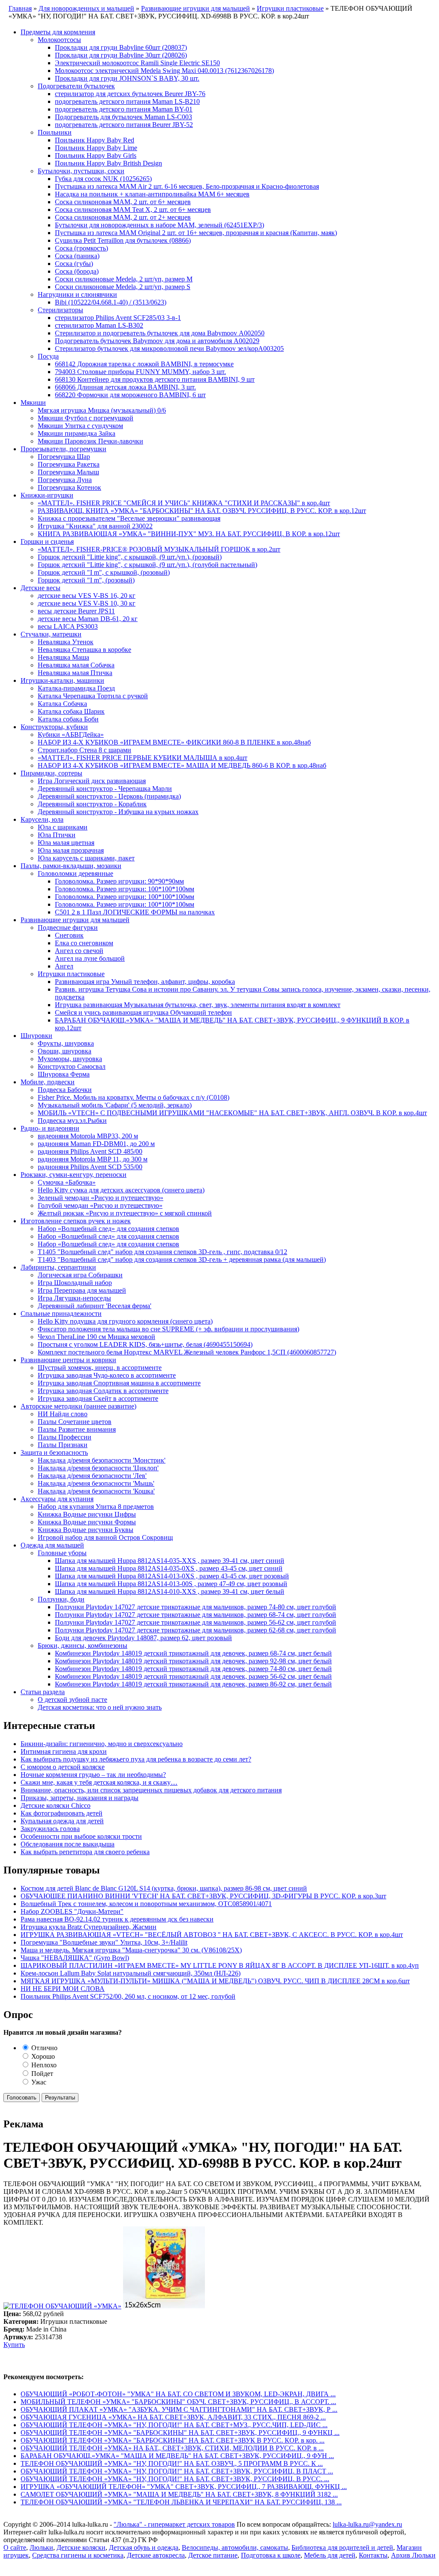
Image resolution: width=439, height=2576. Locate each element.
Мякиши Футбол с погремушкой (86, 418)
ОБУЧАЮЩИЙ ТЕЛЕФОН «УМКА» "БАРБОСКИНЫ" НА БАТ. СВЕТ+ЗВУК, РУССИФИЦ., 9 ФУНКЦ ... (180, 2433)
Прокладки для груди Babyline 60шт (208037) (121, 47)
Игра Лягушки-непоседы (74, 1298)
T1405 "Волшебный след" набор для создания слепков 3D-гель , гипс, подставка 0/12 (162, 1252)
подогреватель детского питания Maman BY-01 (124, 109)
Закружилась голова (50, 1829)
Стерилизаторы (60, 310)
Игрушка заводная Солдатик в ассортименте (103, 1391)
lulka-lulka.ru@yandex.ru (367, 2524)
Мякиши (33, 403)
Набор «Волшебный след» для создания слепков (108, 1229)
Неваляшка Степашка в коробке (84, 650)
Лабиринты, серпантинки (58, 1267)
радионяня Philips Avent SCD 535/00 (90, 1167)
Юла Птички (57, 835)
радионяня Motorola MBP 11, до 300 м (93, 1159)
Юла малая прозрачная (71, 850)
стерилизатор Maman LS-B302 (99, 325)
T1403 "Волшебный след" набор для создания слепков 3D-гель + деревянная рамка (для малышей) (182, 1259)
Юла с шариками (63, 827)
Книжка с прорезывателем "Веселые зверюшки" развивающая (129, 518)
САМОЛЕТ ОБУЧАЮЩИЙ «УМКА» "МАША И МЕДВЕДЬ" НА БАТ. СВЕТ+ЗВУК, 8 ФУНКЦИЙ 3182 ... (179, 2494)
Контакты (373, 2555)
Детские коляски (81, 2547)
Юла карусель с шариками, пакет (86, 858)
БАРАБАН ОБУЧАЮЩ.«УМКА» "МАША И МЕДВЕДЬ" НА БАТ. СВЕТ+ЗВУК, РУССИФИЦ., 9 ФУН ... (177, 2456)
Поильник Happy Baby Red (95, 140)
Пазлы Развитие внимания (77, 1429)
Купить (14, 2345)
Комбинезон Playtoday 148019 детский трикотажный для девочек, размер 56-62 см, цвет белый (193, 1676)
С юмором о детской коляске (63, 1767)
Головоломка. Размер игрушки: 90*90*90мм (119, 881)
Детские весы (41, 588)
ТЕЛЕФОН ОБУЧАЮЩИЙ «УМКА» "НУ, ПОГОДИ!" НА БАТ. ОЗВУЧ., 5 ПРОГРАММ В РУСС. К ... (172, 2463)
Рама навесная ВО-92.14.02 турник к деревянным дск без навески (117, 1919)
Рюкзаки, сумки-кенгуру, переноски (74, 1175)
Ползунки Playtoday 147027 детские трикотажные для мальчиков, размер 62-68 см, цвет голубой (195, 1630)
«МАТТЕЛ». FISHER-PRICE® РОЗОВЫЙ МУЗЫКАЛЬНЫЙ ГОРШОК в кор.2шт (159, 549)
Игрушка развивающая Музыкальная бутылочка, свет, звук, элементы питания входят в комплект (198, 1005)
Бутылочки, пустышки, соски (81, 171)
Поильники (55, 132)
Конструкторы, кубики (54, 727)
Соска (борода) (77, 271)
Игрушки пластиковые (71, 974)
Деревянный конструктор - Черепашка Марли (105, 789)
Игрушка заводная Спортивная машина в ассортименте (119, 1383)
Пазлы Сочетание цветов (75, 1422)
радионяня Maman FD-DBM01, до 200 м (96, 1144)
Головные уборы (62, 1553)
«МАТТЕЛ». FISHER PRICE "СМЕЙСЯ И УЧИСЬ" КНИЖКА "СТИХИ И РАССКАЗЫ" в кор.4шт (184, 503)
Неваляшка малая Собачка (76, 665)
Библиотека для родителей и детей (342, 2547)
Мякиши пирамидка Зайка (77, 433)
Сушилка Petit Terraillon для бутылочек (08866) (123, 240)
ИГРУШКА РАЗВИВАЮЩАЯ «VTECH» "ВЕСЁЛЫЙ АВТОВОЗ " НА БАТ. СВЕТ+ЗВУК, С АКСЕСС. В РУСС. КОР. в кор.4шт (212, 1935)
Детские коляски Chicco (56, 1805)
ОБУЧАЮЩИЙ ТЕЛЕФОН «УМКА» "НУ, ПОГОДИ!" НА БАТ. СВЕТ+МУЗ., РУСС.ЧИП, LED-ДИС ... (174, 2425)
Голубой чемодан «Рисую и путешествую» (100, 1205)
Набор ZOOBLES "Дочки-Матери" (72, 1911)
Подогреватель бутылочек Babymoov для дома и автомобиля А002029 (157, 341)
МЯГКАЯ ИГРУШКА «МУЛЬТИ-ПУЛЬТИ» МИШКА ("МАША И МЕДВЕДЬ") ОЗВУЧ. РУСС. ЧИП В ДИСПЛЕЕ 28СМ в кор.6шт (215, 1981)
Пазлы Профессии (65, 1437)
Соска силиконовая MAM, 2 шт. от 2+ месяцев (123, 217)
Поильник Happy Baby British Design (108, 163)
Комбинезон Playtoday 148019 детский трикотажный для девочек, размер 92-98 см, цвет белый (193, 1661)
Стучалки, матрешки (51, 634)
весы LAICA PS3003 (68, 626)
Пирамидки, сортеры (51, 773)
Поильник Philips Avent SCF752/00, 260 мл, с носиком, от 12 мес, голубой (128, 1996)
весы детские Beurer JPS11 (76, 611)
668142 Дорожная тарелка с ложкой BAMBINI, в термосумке (144, 364)
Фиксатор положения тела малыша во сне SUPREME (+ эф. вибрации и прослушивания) (168, 1329)
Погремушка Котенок (69, 487)
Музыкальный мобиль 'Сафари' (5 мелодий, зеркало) (115, 1105)
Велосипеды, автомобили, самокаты (235, 2547)
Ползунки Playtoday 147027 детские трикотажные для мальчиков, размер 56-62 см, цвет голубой (195, 1622)
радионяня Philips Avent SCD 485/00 (90, 1151)
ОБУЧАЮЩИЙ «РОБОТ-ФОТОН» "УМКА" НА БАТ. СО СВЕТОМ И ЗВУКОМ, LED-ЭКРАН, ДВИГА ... (178, 2394)
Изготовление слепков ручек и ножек (76, 1221)
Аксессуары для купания (57, 1499)
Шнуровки (36, 1036)
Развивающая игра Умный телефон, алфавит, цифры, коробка (145, 982)
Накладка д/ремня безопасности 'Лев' (92, 1476)
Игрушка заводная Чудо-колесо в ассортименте (107, 1375)
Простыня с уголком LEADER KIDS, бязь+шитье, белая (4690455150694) (145, 1344)
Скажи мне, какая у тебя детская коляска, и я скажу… (99, 1782)
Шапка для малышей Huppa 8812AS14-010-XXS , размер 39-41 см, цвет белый (170, 1591)
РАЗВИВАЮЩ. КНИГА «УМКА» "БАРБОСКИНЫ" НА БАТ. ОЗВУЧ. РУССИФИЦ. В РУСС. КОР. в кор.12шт (202, 511)
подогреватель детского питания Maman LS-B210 (127, 101)
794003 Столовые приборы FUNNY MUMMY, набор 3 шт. (140, 372)
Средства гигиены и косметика (78, 2555)
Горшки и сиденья (47, 541)
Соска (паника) (77, 256)
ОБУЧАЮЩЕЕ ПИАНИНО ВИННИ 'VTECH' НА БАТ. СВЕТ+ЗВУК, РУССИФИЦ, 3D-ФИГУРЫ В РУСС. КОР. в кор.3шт (203, 1896)
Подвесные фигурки (68, 928)
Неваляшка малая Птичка (75, 673)
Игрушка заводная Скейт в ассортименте (98, 1398)
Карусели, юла (42, 819)
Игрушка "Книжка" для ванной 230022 (95, 526)
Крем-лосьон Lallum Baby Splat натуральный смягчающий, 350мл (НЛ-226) (131, 1973)
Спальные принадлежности (61, 1314)
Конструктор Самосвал (72, 1066)
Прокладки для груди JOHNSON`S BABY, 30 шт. (127, 78)
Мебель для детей (330, 2555)
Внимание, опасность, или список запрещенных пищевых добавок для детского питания (151, 1790)
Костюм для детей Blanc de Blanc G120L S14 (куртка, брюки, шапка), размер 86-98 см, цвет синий (164, 1888)
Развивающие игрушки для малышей (75, 920)
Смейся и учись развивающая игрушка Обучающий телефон (143, 1012)
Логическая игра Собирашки (80, 1275)
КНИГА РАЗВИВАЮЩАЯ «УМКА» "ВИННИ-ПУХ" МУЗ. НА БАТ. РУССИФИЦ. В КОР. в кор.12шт (189, 534)
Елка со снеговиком (84, 943)
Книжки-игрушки (47, 495)
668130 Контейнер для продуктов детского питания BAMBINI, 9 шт (155, 379)
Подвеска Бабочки (65, 1090)
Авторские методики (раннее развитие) (78, 1406)
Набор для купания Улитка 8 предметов (96, 1507)
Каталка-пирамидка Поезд (76, 688)
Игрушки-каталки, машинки (62, 680)
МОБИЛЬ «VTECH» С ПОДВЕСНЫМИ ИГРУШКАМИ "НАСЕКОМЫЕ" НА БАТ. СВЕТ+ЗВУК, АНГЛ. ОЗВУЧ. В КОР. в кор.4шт (232, 1113)
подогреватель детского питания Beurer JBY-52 (124, 125)
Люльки (41, 2547)
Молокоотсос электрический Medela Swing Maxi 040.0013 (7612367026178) (164, 71)
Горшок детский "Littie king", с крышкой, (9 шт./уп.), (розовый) (130, 557)
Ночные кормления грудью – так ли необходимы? (93, 1775)
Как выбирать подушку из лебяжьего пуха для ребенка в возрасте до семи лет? (136, 1759)
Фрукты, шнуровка (66, 1043)
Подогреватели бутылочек (76, 86)
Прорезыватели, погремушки (63, 449)
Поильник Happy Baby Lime (96, 148)
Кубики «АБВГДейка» (71, 734)
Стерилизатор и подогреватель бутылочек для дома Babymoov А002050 (160, 333)
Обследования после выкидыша (68, 1844)
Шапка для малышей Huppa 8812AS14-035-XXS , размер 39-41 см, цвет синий (170, 1561)
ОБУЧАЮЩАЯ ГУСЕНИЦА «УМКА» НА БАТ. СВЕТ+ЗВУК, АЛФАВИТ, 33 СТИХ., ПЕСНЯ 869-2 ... (173, 2417)
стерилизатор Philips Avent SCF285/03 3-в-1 (118, 318)
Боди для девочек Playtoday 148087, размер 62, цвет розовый (143, 1638)
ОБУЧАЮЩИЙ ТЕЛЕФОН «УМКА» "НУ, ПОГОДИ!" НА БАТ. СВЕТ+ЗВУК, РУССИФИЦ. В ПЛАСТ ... (177, 2471)
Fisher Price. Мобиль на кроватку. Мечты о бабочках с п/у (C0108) (134, 1097)
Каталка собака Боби (68, 719)
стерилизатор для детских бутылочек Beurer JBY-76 (130, 94)
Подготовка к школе (271, 2555)
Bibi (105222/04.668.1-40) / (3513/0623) (111, 302)
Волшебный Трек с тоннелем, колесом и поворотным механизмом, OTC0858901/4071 (146, 1904)
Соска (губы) (74, 264)
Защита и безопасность (54, 1452)
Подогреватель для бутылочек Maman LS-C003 (123, 117)
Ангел (64, 966)
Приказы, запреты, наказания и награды (80, 1798)
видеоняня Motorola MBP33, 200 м (88, 1136)
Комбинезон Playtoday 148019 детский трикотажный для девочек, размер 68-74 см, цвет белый (193, 1653)
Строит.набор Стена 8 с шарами (84, 750)
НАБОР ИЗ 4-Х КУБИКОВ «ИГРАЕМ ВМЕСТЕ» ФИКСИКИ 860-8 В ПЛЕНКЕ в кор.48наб (174, 742)
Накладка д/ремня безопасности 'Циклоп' (98, 1468)
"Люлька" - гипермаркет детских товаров (174, 2524)
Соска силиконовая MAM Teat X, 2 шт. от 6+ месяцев (133, 210)
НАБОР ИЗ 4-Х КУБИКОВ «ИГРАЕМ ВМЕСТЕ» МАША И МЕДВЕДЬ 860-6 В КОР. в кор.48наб (182, 765)
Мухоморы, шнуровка (70, 1059)
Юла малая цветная (66, 843)
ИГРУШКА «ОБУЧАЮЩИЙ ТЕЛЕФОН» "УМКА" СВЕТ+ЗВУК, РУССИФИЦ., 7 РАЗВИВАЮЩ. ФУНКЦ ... (184, 2487)
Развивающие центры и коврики (68, 1360)
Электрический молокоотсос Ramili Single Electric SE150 (137, 63)
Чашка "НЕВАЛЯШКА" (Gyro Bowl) (75, 1958)
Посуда (48, 356)
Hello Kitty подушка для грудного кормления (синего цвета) (125, 1321)
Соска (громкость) (81, 248)
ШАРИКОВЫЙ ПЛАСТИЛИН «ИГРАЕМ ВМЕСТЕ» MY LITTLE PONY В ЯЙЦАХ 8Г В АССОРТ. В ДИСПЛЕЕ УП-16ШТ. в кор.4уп (220, 1965)
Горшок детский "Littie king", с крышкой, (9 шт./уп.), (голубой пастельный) (147, 565)
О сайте (15, 2547)
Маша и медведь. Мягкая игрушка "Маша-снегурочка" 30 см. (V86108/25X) (131, 1950)
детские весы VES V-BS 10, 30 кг (87, 603)
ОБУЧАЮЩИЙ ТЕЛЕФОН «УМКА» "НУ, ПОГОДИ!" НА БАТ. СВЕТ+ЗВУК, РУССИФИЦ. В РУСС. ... (175, 2479)
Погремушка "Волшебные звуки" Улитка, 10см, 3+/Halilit (104, 1942)
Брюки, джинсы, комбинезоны (83, 1645)
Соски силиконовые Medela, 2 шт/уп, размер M (124, 279)
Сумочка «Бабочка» (67, 1182)
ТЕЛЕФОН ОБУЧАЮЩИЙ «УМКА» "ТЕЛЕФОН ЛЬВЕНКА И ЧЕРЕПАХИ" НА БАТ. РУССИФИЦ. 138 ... (181, 2502)
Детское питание (213, 2555)
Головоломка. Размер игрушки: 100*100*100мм (125, 889)
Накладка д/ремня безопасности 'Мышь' (96, 1483)
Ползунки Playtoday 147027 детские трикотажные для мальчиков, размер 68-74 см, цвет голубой (195, 1615)
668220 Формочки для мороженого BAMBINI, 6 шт (130, 395)
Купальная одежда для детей (62, 1821)
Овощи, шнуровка (65, 1051)
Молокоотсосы (59, 40)
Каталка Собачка (62, 704)
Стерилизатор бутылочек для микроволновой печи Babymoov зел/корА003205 (169, 348)
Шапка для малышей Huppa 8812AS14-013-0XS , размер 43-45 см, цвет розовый (172, 1576)
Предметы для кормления (58, 32)
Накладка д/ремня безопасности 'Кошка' (96, 1491)
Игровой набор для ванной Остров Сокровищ (105, 1537)
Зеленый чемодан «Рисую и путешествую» (101, 1198)
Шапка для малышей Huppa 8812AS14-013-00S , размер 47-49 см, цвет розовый (171, 1584)
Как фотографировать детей (62, 1813)
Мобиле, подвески (48, 1082)
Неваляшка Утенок (66, 642)
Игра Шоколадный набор (75, 1283)
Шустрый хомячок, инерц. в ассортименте (100, 1368)
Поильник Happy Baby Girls (96, 155)
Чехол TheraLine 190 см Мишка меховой (96, 1337)
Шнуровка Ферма (64, 1074)
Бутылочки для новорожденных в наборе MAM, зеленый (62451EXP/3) (159, 225)
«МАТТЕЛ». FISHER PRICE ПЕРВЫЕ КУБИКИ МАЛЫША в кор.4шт (143, 758)
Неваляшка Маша (63, 657)
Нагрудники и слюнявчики (77, 294)
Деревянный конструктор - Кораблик (92, 804)
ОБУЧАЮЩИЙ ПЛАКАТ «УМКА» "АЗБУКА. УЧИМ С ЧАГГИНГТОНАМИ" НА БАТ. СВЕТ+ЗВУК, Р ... (179, 2409)
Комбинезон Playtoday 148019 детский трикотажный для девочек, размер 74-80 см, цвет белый (193, 1669)
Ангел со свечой (79, 951)
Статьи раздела (43, 1692)
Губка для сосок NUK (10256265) (103, 179)
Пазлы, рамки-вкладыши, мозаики (71, 866)
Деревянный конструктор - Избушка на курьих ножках (118, 812)
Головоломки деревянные (75, 873)
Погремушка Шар (64, 457)
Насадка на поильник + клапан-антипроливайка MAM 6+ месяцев (152, 194)
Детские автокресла (156, 2555)
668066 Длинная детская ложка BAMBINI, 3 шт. (125, 387)
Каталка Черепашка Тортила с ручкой (93, 696)
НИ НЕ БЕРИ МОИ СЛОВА (63, 1989)
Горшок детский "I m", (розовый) (86, 580)
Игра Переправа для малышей (82, 1290)
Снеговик (69, 935)
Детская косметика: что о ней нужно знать (100, 1707)
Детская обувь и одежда (144, 2547)
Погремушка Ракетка (69, 464)
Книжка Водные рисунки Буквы (86, 1530)
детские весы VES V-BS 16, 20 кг (87, 596)
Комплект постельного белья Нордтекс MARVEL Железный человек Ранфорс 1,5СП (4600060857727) (187, 1352)
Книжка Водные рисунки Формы (87, 1522)
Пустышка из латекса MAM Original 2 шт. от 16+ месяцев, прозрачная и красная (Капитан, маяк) (196, 233)
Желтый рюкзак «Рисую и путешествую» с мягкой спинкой (125, 1213)
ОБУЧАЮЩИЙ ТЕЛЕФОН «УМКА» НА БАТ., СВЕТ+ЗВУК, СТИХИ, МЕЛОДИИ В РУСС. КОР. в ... (172, 2448)
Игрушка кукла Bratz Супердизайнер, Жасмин (89, 1927)
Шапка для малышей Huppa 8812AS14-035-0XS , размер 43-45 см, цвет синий (169, 1568)
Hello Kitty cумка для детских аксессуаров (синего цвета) (121, 1190)
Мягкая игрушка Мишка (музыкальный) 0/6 (102, 410)
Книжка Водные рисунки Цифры (87, 1514)
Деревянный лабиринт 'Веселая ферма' (95, 1306)
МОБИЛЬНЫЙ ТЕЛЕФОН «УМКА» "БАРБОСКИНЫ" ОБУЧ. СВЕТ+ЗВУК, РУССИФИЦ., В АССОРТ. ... (178, 2402)
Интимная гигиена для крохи (64, 1751)
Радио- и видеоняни (50, 1128)
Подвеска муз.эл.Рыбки (72, 1121)
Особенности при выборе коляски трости (81, 1836)
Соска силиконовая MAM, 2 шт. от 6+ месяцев (123, 202)
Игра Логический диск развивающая (92, 781)
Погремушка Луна (65, 480)
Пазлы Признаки (63, 1445)
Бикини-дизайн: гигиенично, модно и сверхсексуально (102, 1744)
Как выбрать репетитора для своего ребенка (85, 1852)
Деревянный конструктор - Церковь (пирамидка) (109, 796)
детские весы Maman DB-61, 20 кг (88, 619)
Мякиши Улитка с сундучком (80, 426)
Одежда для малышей (52, 1545)
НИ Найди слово (63, 1414)
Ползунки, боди (61, 1599)
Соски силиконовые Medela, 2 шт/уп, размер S (123, 287)
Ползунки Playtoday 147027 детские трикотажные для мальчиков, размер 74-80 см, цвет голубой (195, 1607)
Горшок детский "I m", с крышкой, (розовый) (104, 572)
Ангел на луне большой (90, 958)
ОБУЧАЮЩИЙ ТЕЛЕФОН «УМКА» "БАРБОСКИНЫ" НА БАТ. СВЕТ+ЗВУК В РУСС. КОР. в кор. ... (173, 2440)
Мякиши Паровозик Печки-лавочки (90, 441)
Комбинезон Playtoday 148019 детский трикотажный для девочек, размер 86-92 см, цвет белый (193, 1684)
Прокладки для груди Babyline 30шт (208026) (121, 55)
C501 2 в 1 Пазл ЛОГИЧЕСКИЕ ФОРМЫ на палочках (135, 912)
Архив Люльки (413, 2555)
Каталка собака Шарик (71, 711)
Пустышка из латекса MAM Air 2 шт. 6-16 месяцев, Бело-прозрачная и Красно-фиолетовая (187, 186)
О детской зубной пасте (72, 1700)
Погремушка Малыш (68, 472)
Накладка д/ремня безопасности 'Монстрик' (102, 1460)
